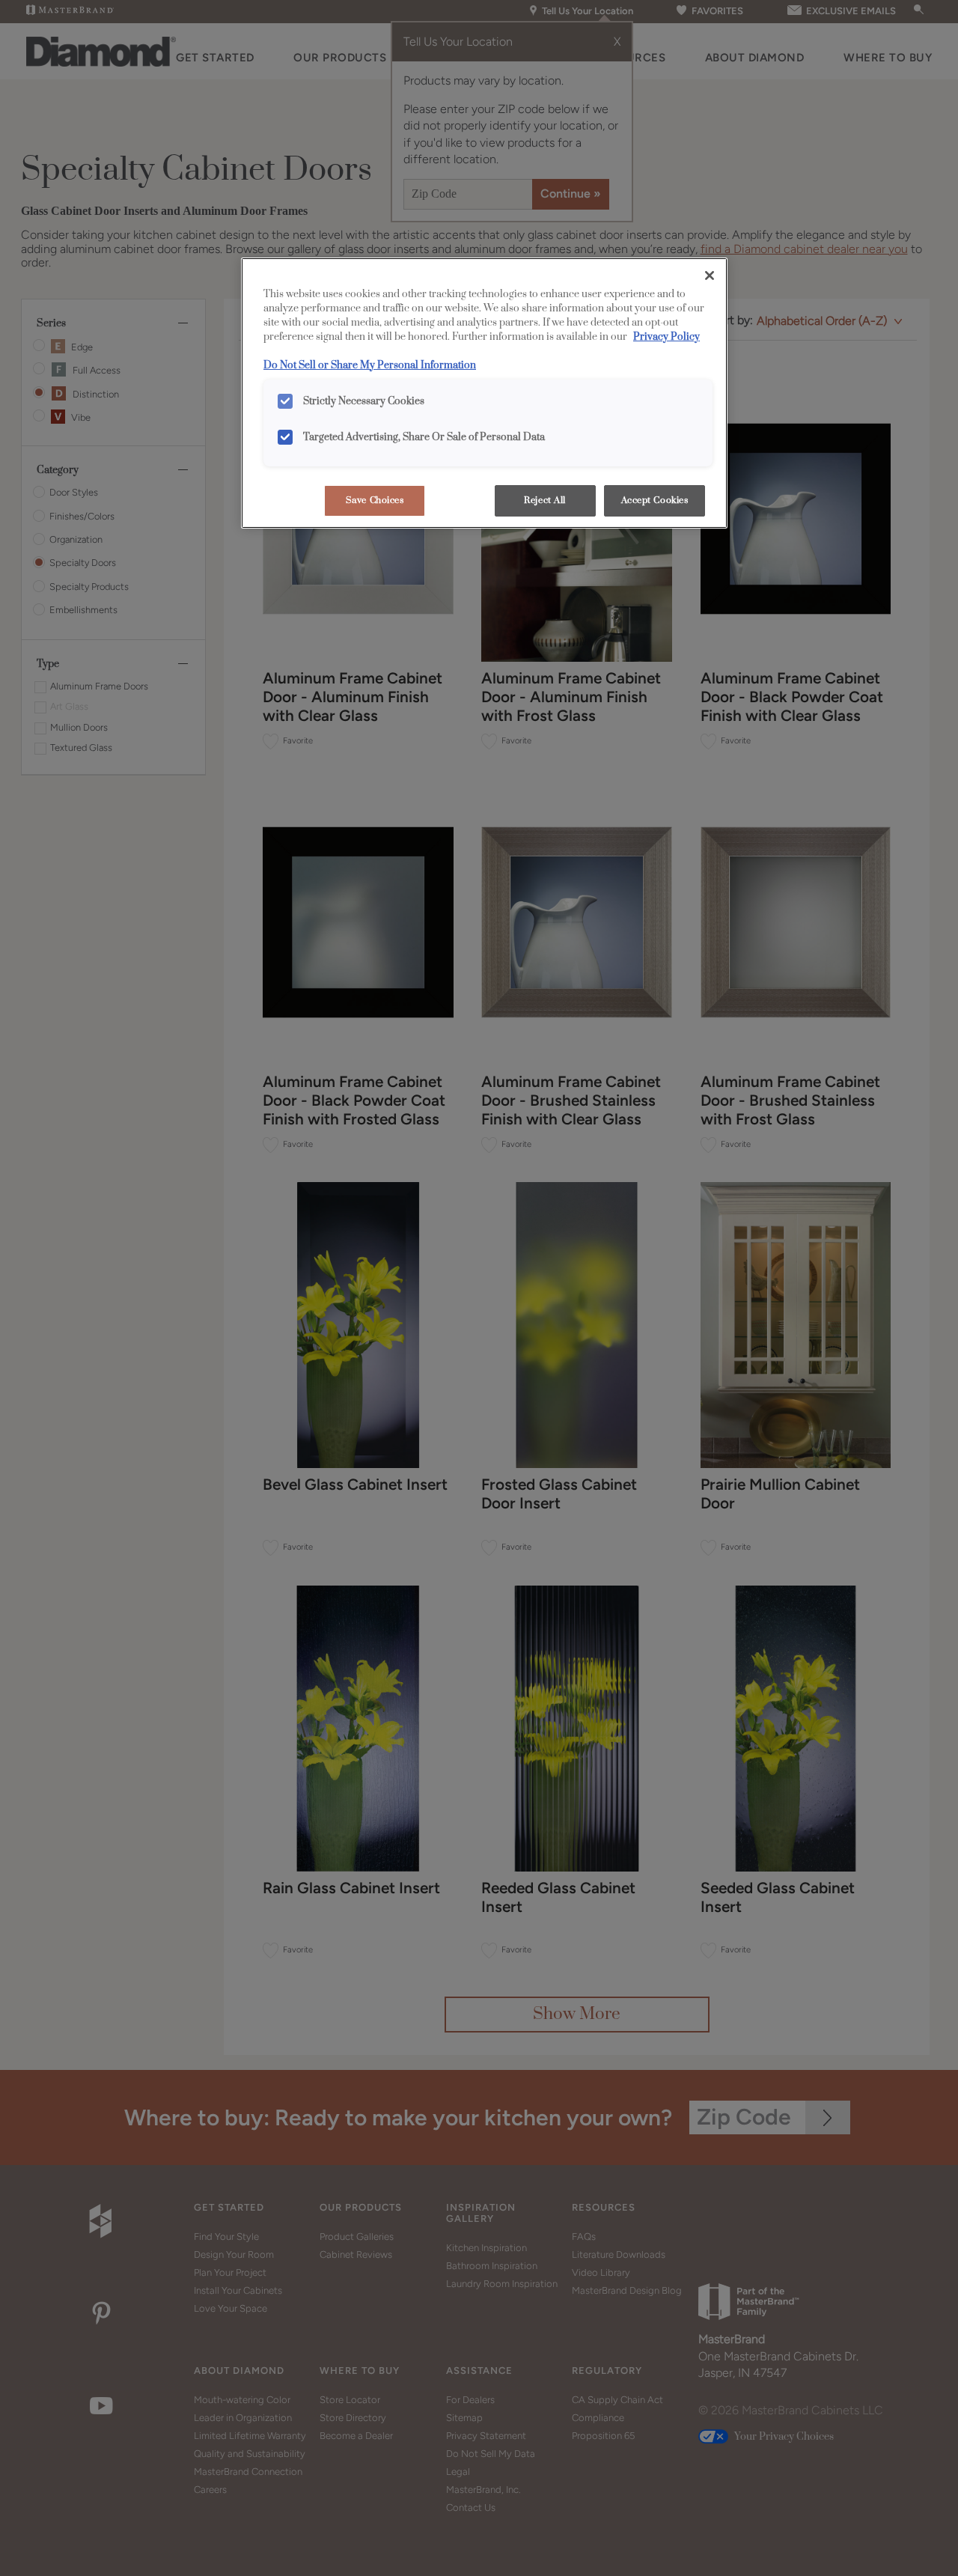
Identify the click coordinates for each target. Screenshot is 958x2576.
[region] (484, 393)
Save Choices (375, 500)
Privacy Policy (666, 337)
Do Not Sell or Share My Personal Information (370, 365)
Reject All (545, 500)
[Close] (710, 275)
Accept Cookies (655, 500)
